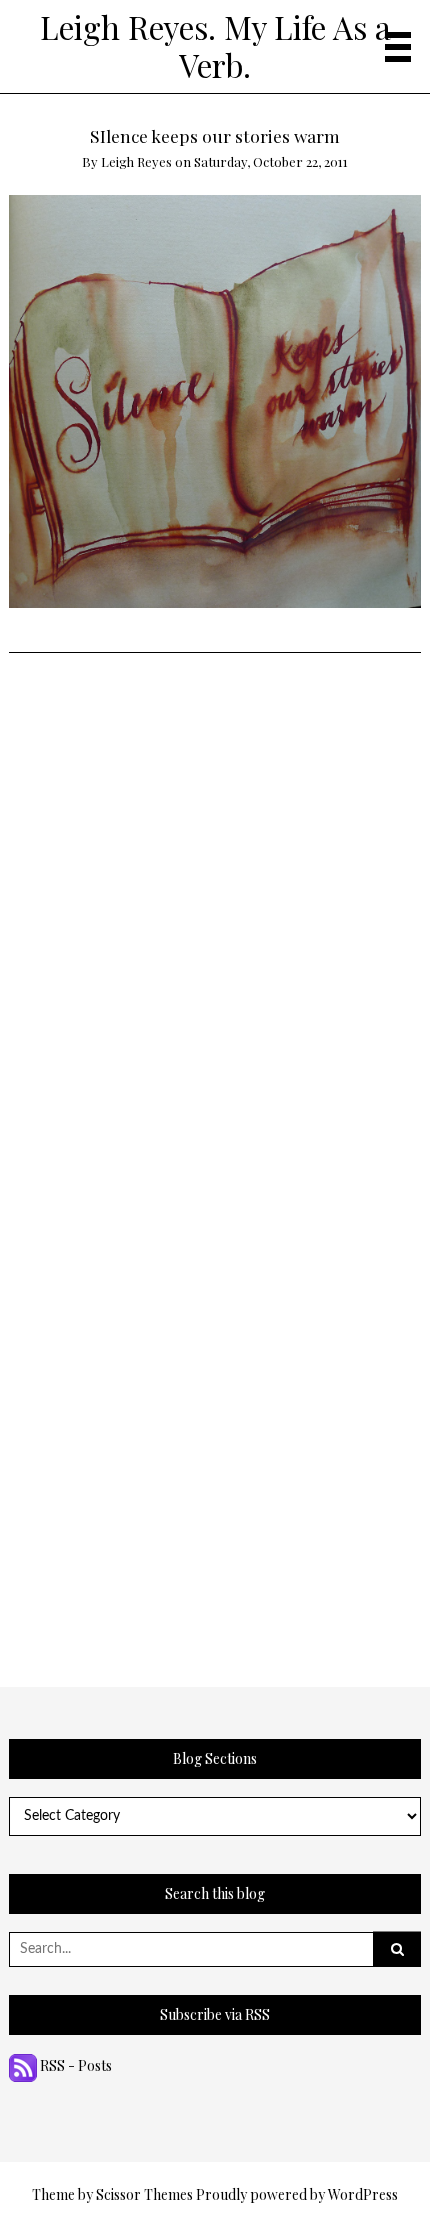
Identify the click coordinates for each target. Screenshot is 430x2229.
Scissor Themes (144, 2194)
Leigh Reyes (136, 161)
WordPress (363, 2194)
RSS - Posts (74, 2065)
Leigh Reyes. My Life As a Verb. (215, 46)
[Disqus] (215, 903)
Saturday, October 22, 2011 (271, 161)
